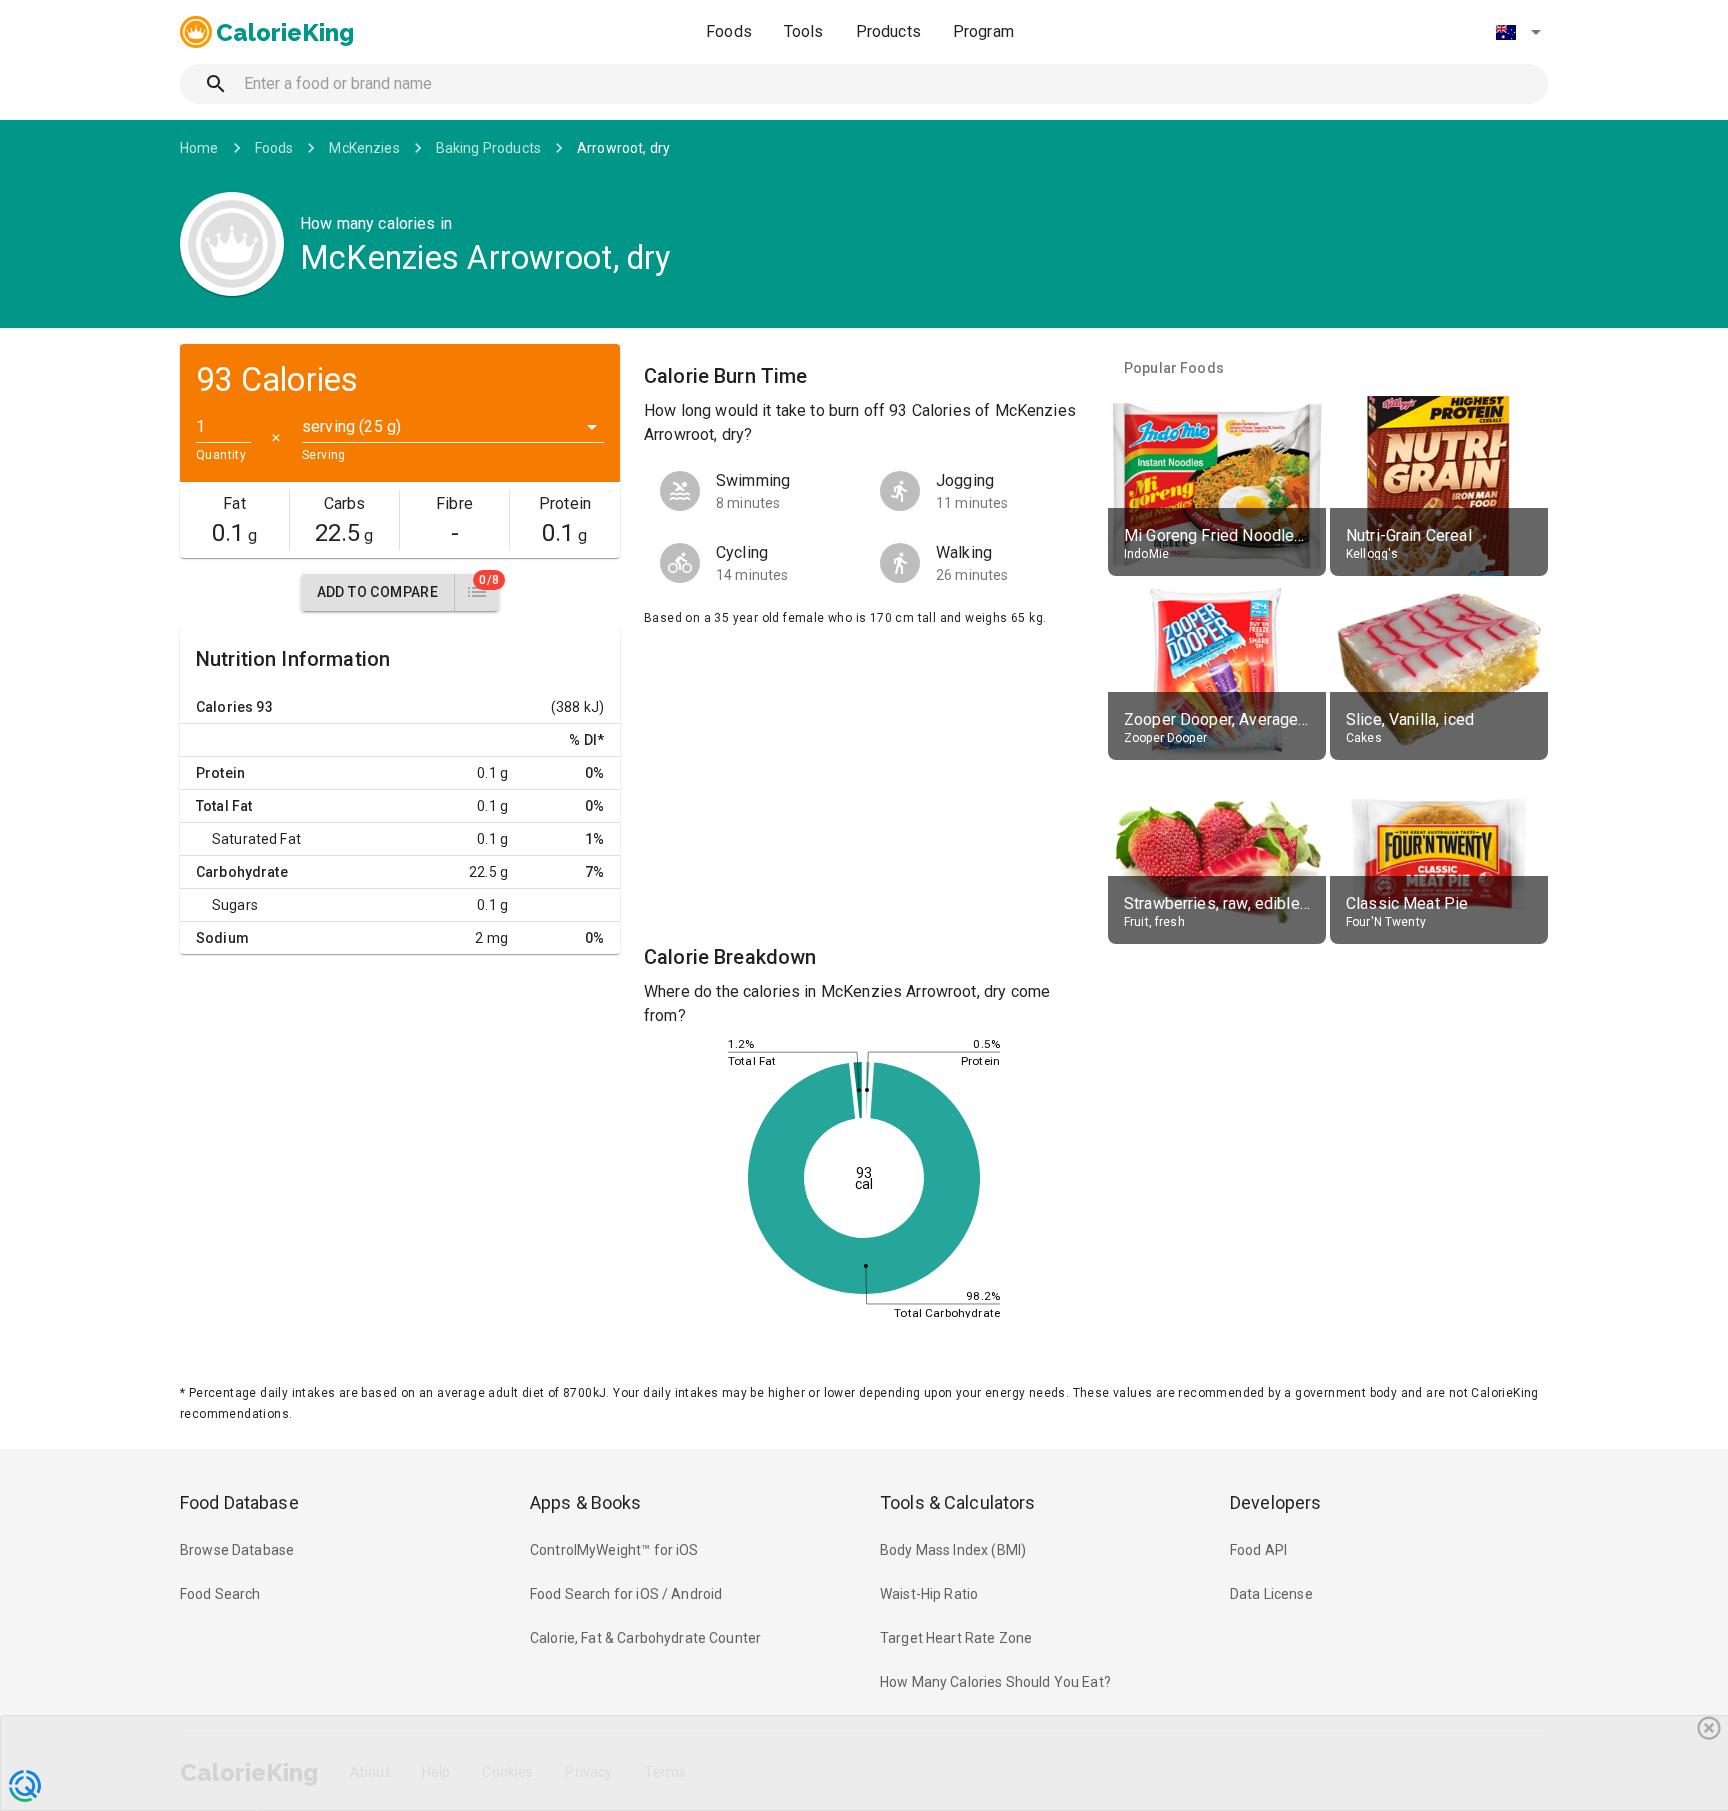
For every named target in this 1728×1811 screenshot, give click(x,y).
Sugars (235, 905)
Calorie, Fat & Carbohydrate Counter (645, 1638)
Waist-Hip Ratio (929, 1594)
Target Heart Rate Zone (956, 1638)
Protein (220, 773)
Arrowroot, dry (623, 148)
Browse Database (237, 1550)
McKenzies (364, 148)
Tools (804, 31)
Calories (224, 707)
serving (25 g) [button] (351, 426)
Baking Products (488, 148)
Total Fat (224, 806)
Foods (729, 31)
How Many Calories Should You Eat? (995, 1682)
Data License (1271, 1594)
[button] (1518, 32)
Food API (1258, 1550)
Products (888, 31)
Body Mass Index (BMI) (953, 1550)
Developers (1275, 1502)
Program (983, 31)
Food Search (220, 1594)
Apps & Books (586, 1502)
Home (199, 148)
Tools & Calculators (958, 1502)
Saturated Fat (256, 839)
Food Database (239, 1502)
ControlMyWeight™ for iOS (614, 1550)
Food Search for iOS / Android (626, 1594)
